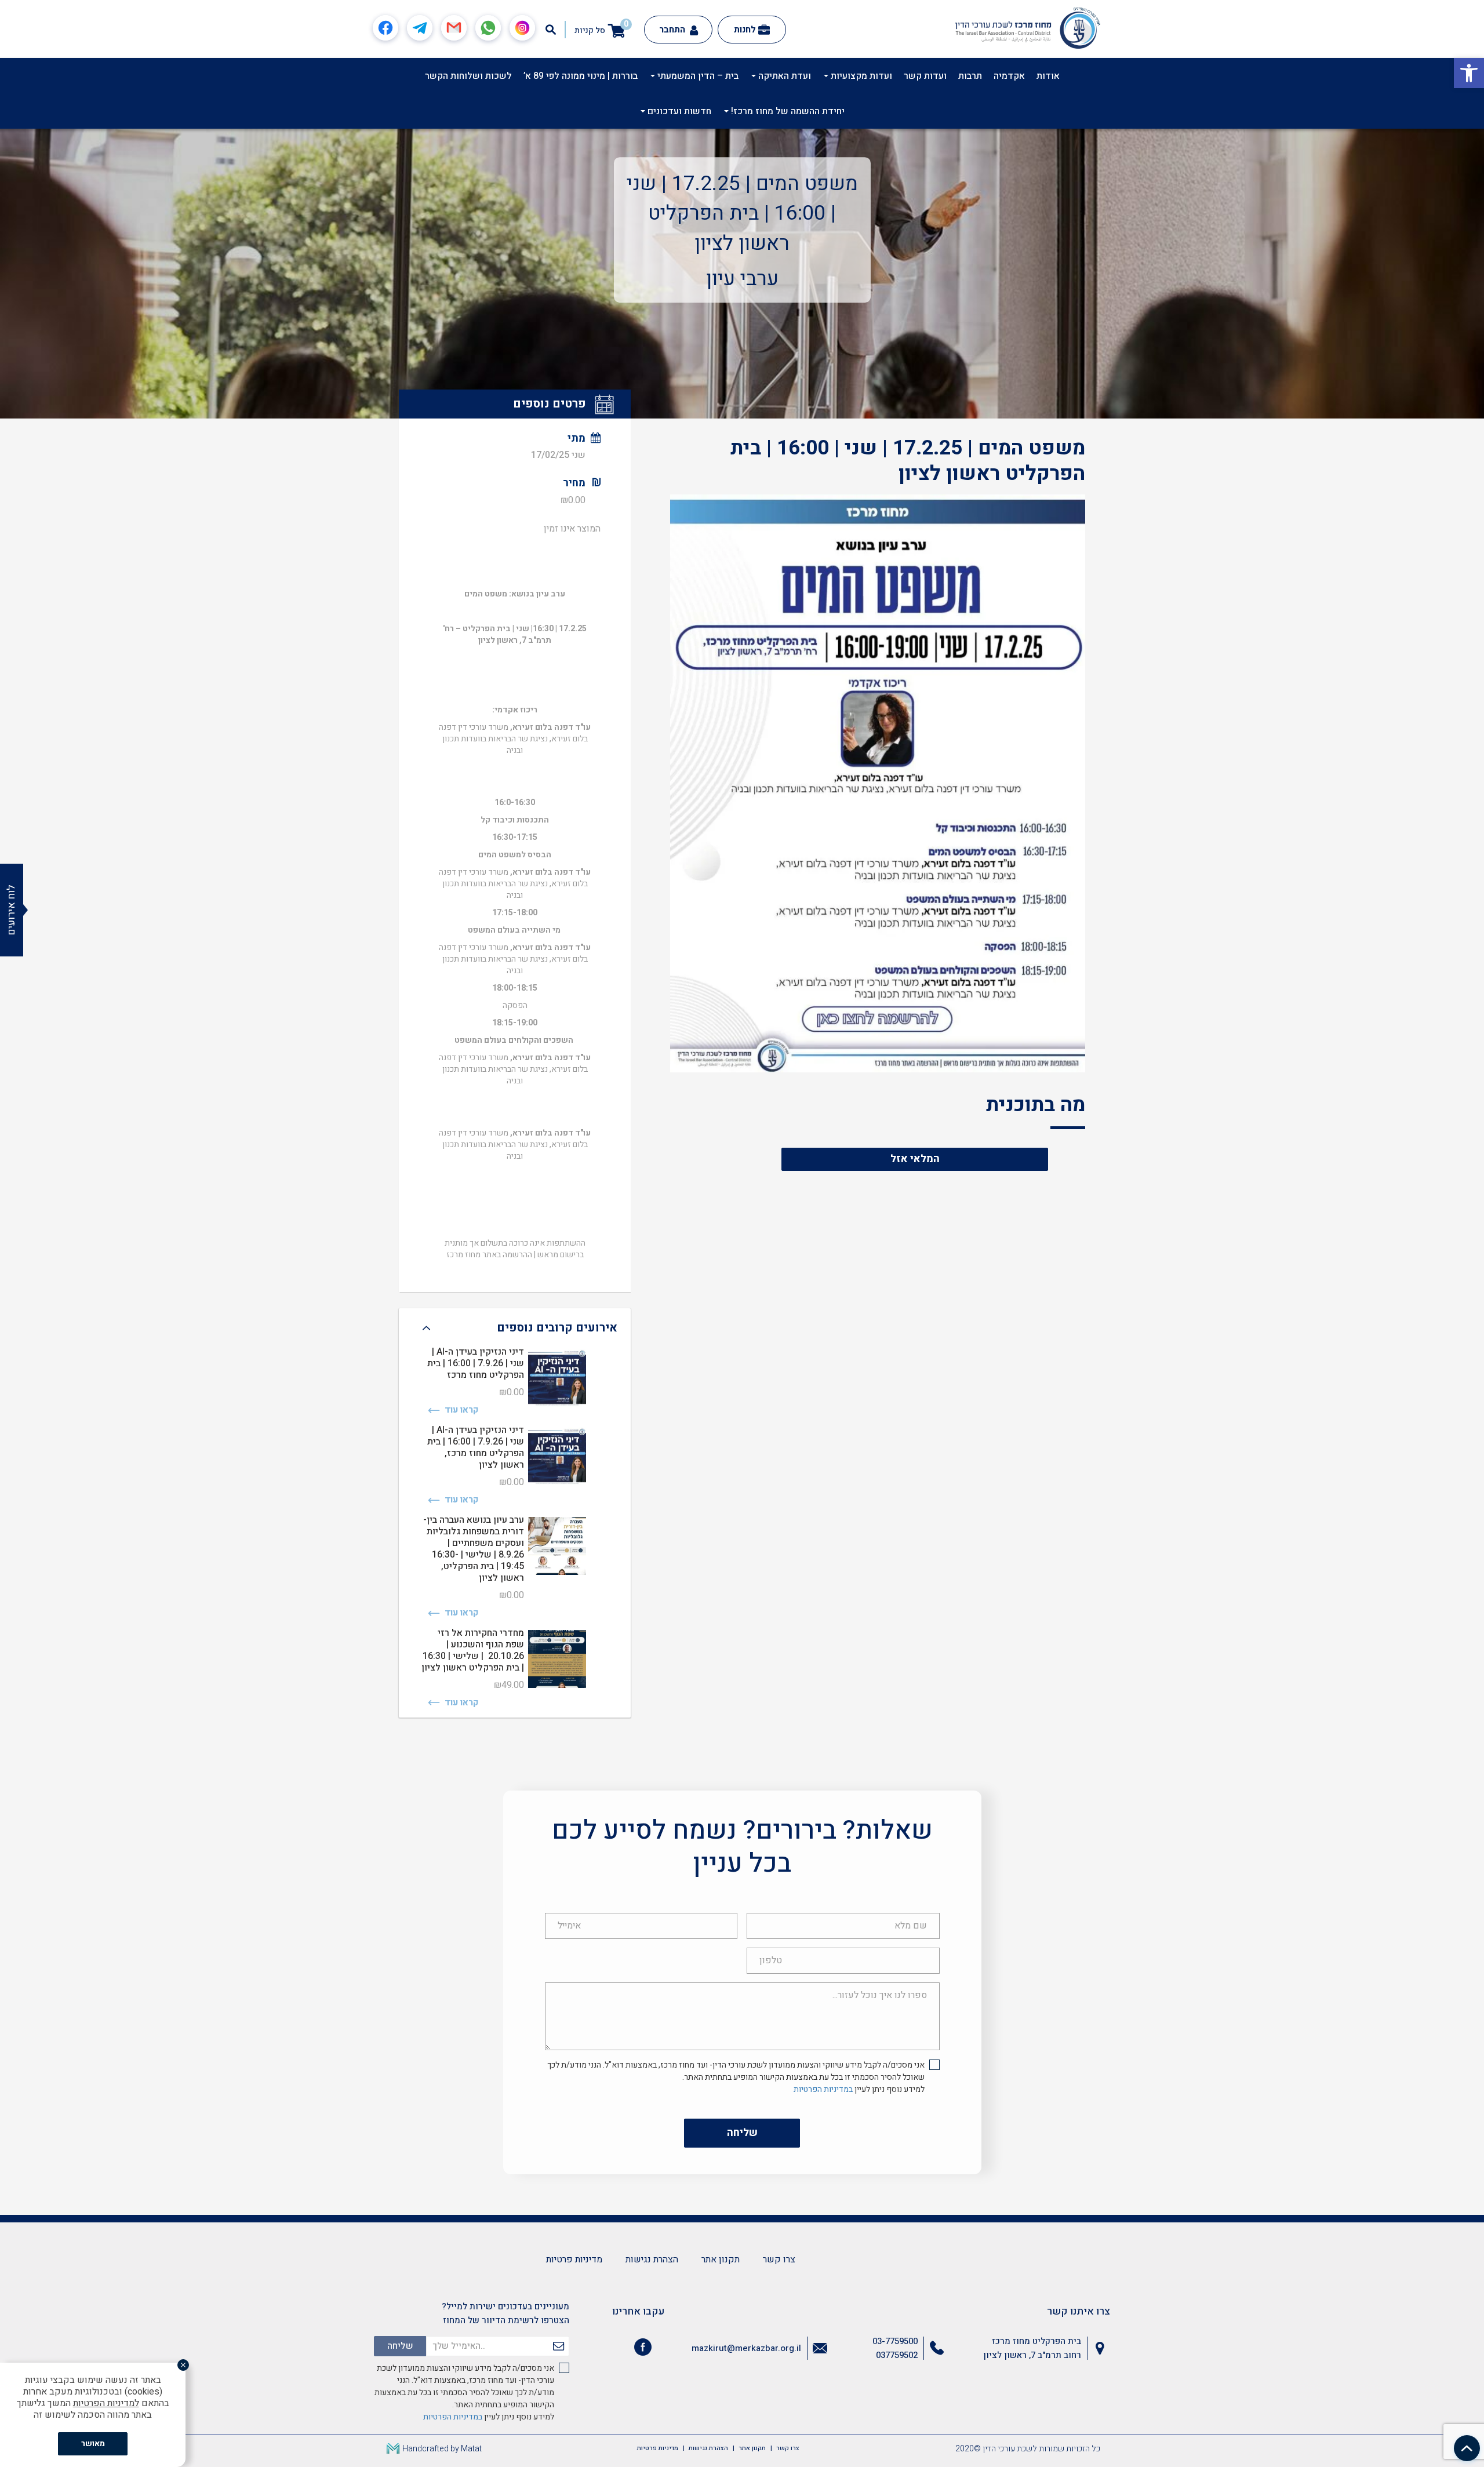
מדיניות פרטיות (574, 2259)
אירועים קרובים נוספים (557, 1328)
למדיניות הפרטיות (106, 2403)
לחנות (745, 30)
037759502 (897, 2355)
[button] (1469, 73)
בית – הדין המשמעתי (697, 76)
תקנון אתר (721, 2259)
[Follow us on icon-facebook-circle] (643, 2349)
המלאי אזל (915, 1159)
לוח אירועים (11, 910)
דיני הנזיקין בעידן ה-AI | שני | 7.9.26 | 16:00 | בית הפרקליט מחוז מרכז (476, 1363)
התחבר (673, 30)
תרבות (970, 76)
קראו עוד (460, 1410)
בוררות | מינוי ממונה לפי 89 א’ (581, 76)
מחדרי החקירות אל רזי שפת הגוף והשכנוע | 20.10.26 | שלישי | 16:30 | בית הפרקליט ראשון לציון (473, 1650)
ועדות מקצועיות (860, 76)
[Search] (551, 30)
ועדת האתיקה (783, 76)
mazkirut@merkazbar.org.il (746, 2348)
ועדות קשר (925, 76)
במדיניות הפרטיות (823, 2089)
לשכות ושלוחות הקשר (468, 76)
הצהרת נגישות (652, 2259)
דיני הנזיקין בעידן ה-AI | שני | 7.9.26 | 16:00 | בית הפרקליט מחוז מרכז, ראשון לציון (476, 1447)
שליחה (742, 2133)
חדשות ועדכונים (678, 111)
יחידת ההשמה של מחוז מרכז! (787, 111)
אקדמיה (1009, 76)
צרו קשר (779, 2259)
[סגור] (183, 2365)
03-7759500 (895, 2341)
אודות (1048, 76)
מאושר (93, 2444)
